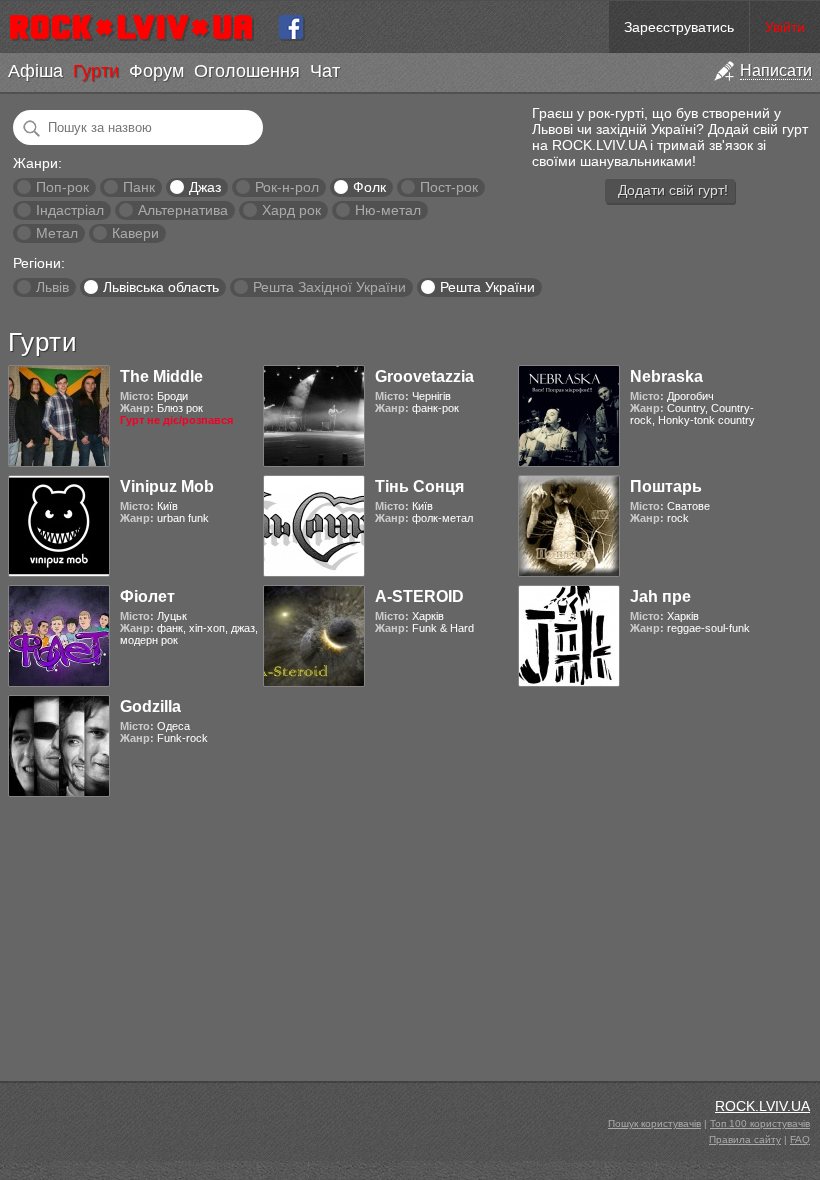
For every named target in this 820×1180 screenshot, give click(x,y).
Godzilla (150, 706)
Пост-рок (449, 187)
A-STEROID (419, 596)
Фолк (369, 187)
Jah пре (660, 596)
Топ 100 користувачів (760, 1123)
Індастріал (70, 210)
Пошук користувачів (654, 1123)
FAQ (800, 1139)
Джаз (205, 187)
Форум (156, 71)
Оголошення (247, 71)
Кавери (135, 233)
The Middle (161, 376)
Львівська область (161, 287)
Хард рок (291, 210)
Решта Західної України (329, 287)
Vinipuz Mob (167, 486)
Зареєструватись (679, 27)
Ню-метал (388, 210)
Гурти (96, 71)
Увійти (785, 27)
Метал (57, 233)
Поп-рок (62, 187)
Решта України (487, 287)
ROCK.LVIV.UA (762, 1106)
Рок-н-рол (287, 187)
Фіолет (147, 596)
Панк (139, 187)
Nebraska (666, 376)
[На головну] (139, 27)
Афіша (35, 71)
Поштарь (666, 486)
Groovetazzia (424, 376)
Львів (52, 287)
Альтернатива (183, 210)
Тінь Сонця (419, 486)
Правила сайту (745, 1139)
